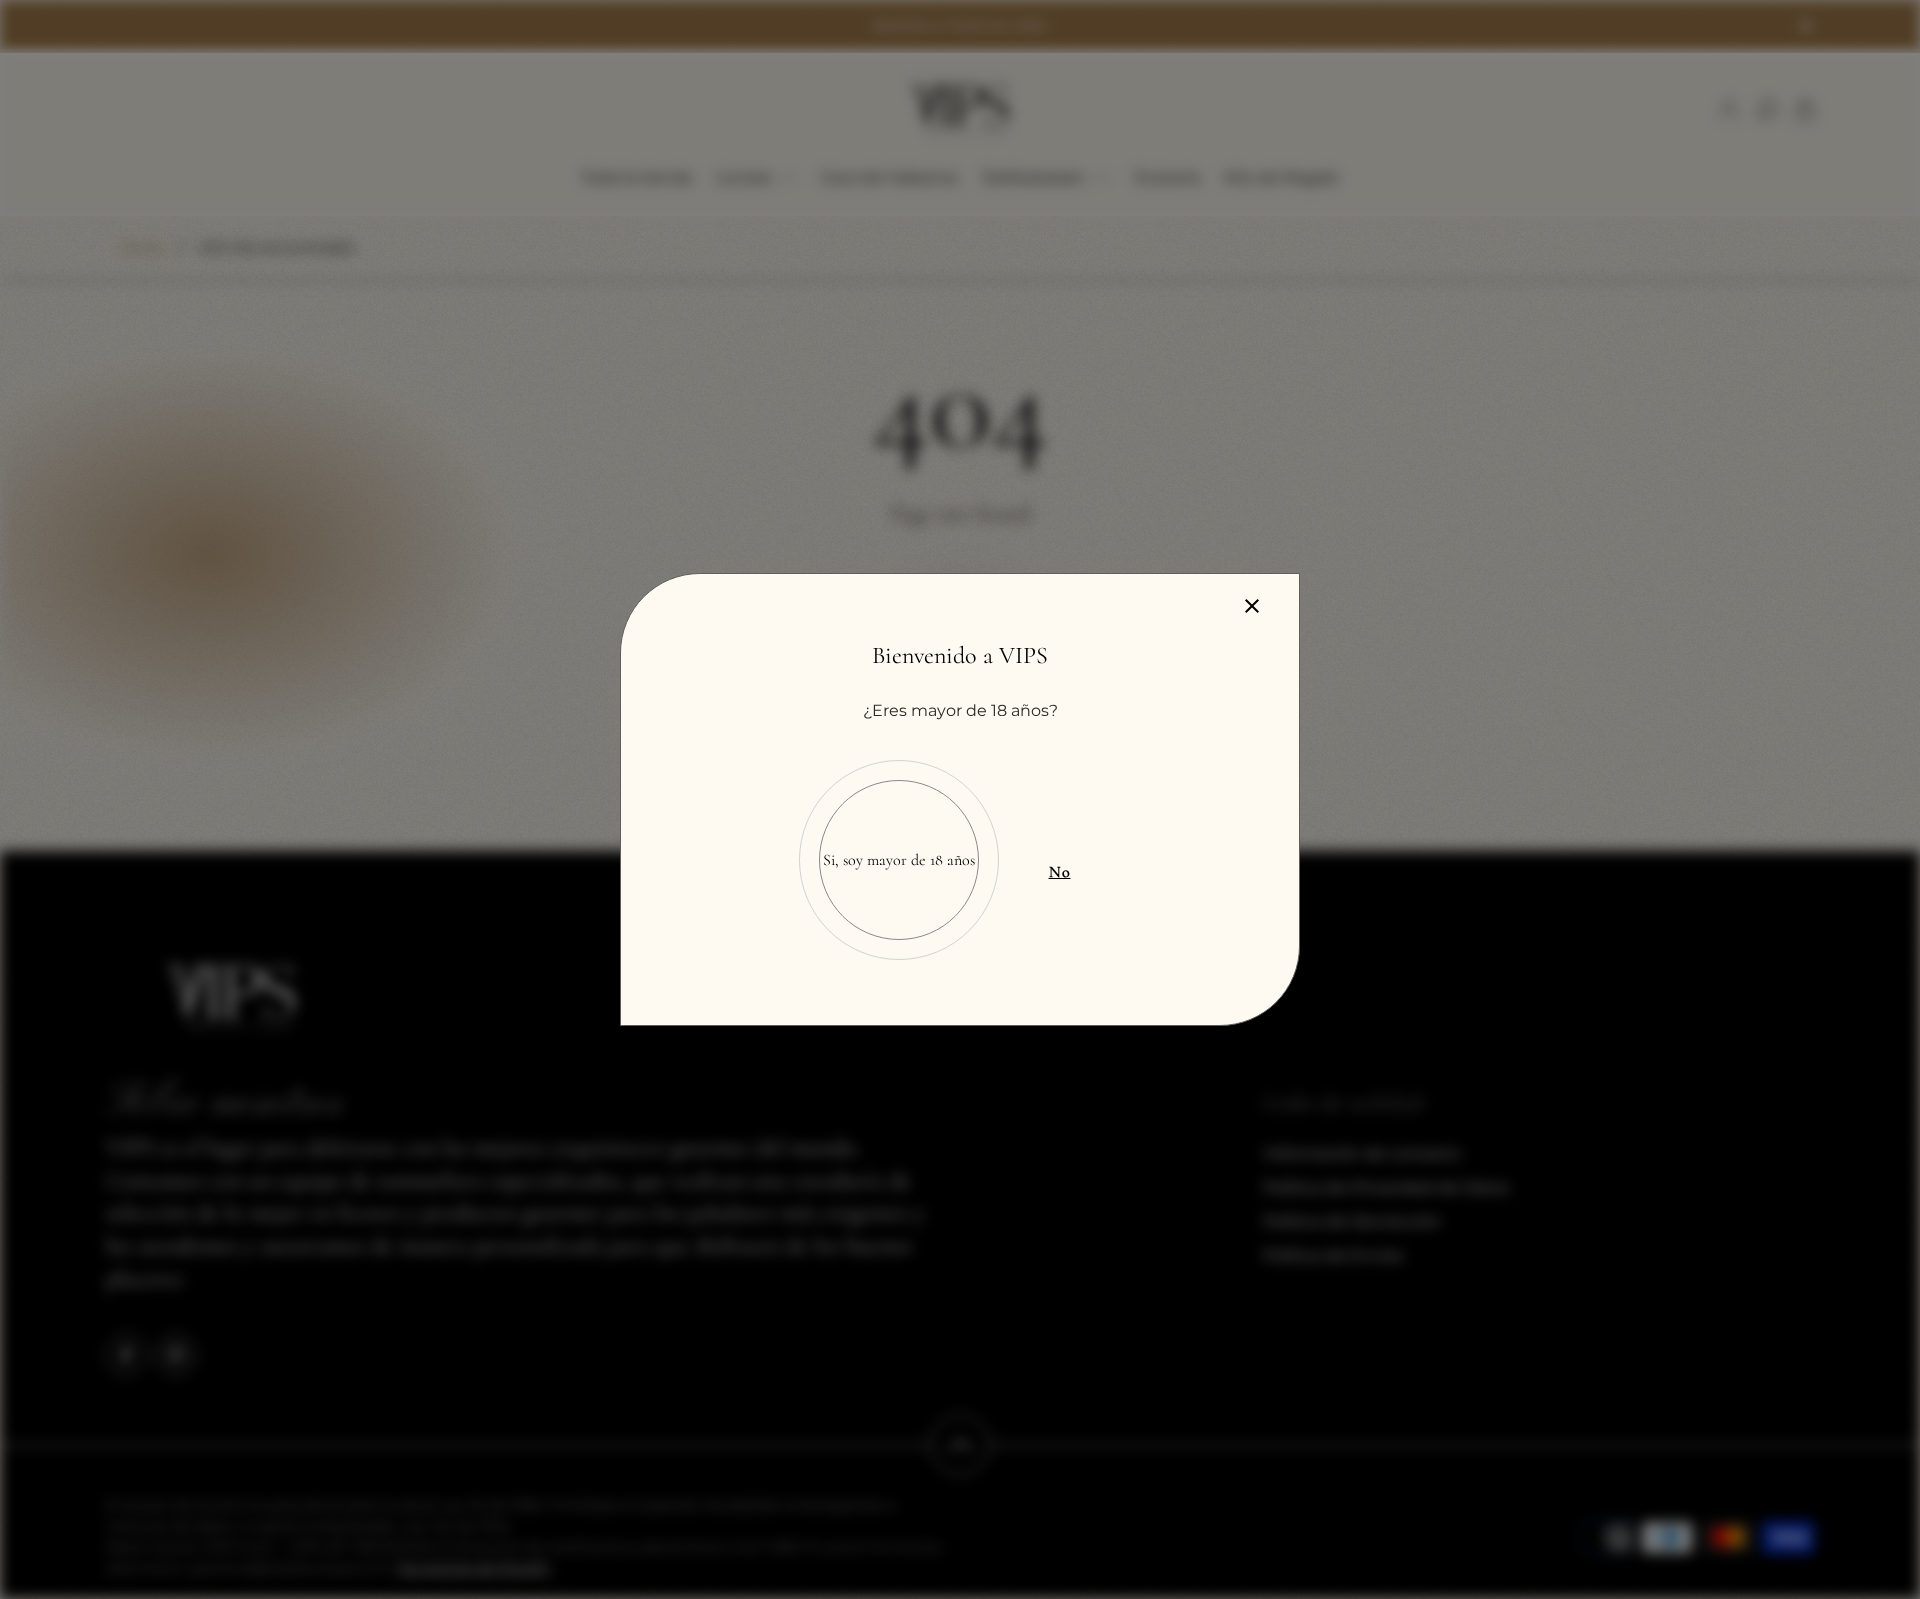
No (1060, 872)
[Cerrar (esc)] (1252, 606)
